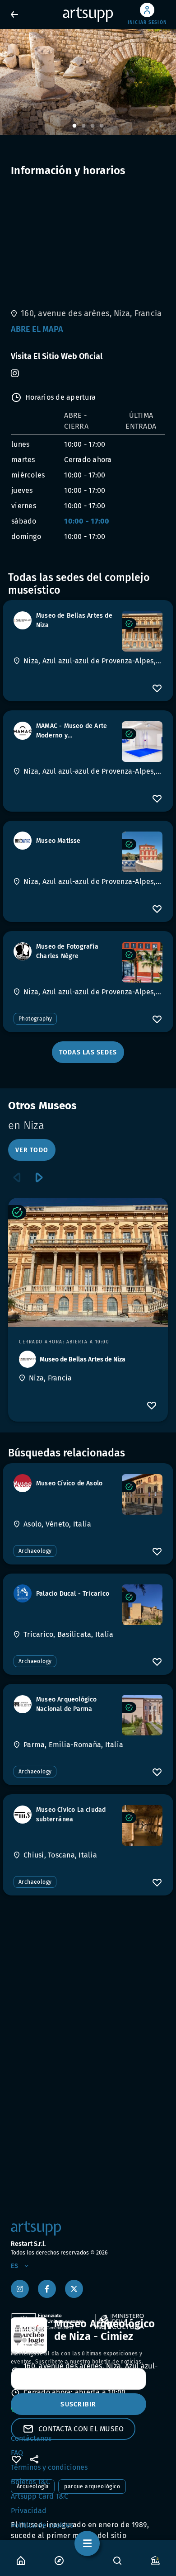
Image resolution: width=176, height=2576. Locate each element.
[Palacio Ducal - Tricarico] (142, 1605)
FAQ (17, 2453)
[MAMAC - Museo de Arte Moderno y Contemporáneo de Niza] (142, 742)
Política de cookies (42, 2525)
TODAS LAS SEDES (88, 1052)
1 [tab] (74, 126)
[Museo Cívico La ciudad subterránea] (142, 1825)
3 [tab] (93, 126)
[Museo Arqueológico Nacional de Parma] (142, 1715)
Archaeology (35, 1551)
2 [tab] (83, 126)
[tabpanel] (88, 82)
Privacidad (29, 2511)
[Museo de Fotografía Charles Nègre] (142, 962)
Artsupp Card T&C (39, 2496)
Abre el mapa (37, 329)
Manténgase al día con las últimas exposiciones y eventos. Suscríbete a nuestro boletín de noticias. (77, 2358)
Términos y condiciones (49, 2467)
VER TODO (32, 1150)
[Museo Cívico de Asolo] (142, 1494)
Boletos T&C (30, 2482)
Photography (35, 1019)
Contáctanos (31, 2438)
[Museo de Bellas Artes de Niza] (142, 631)
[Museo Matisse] (142, 852)
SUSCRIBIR (78, 2404)
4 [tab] (102, 126)
